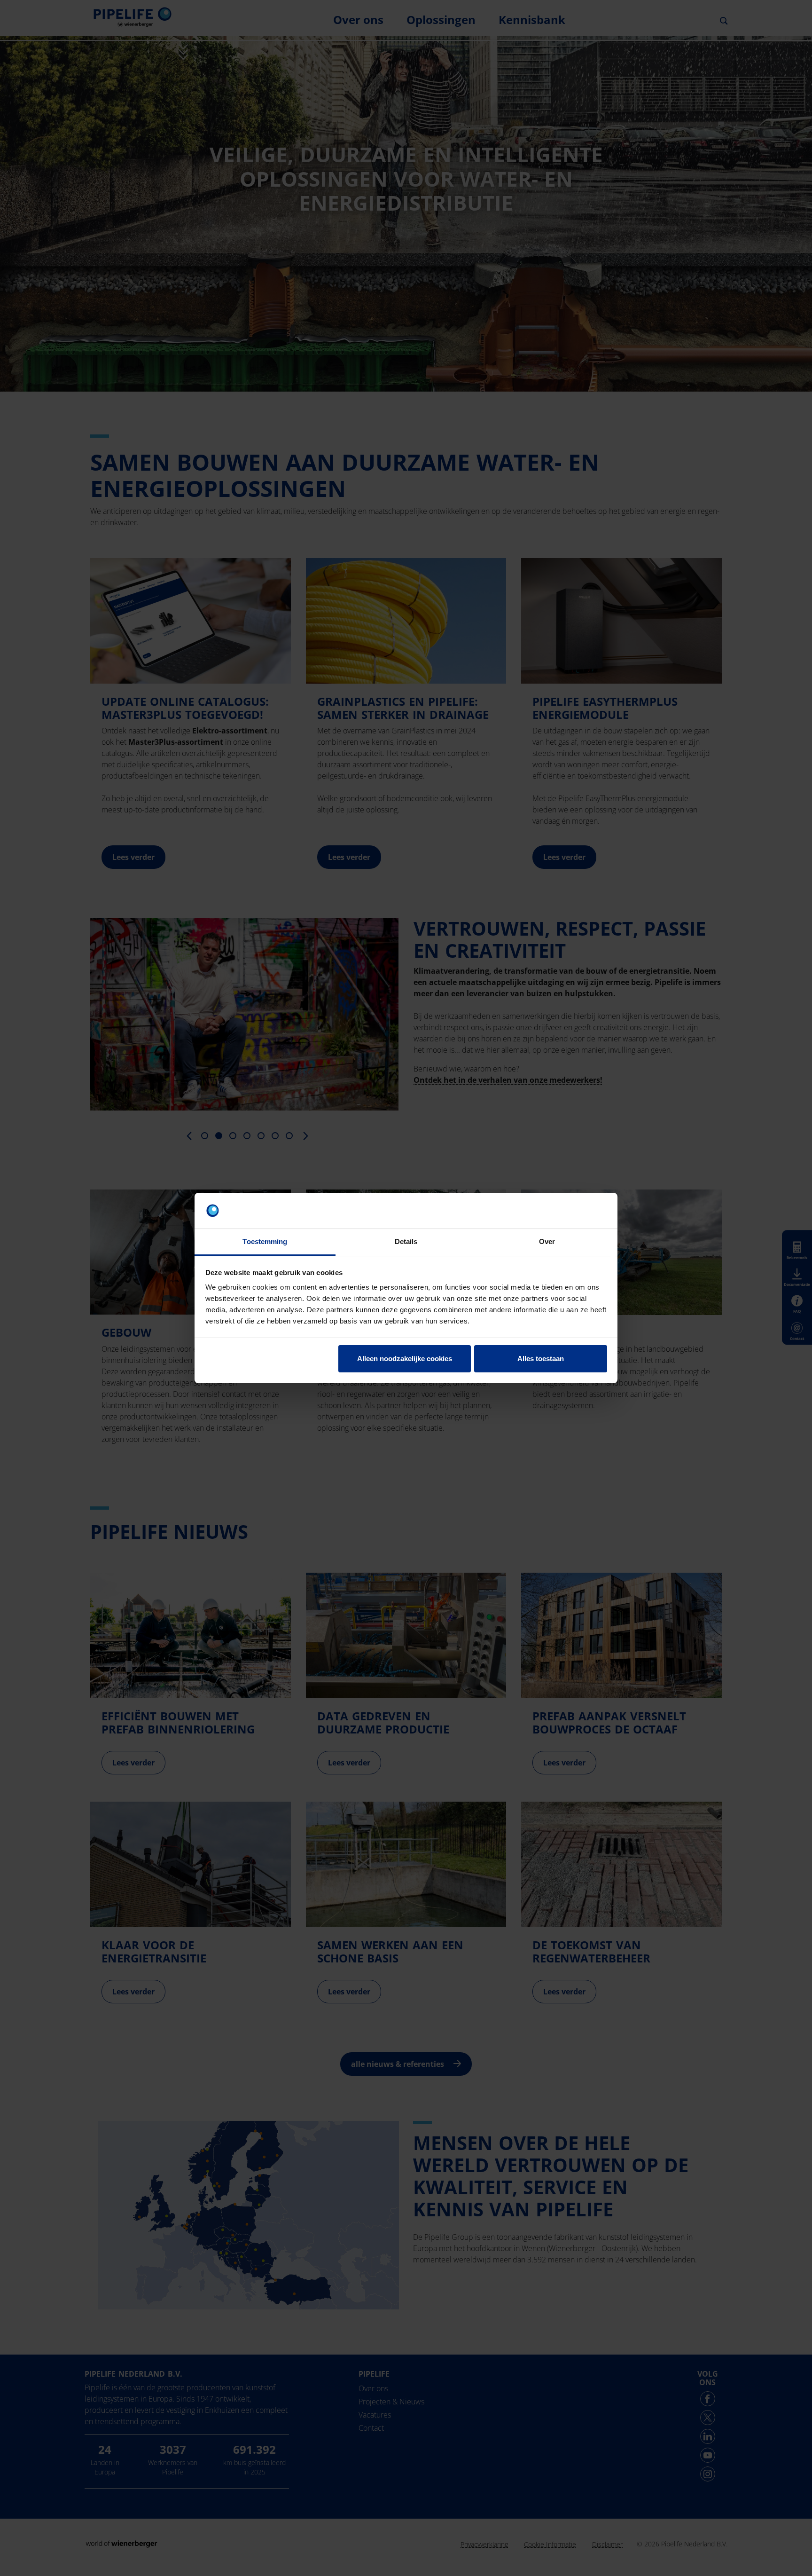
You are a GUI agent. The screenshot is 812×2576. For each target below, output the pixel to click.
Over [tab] (547, 1241)
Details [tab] (406, 1241)
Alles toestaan (541, 1359)
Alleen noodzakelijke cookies (405, 1359)
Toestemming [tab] (265, 1241)
